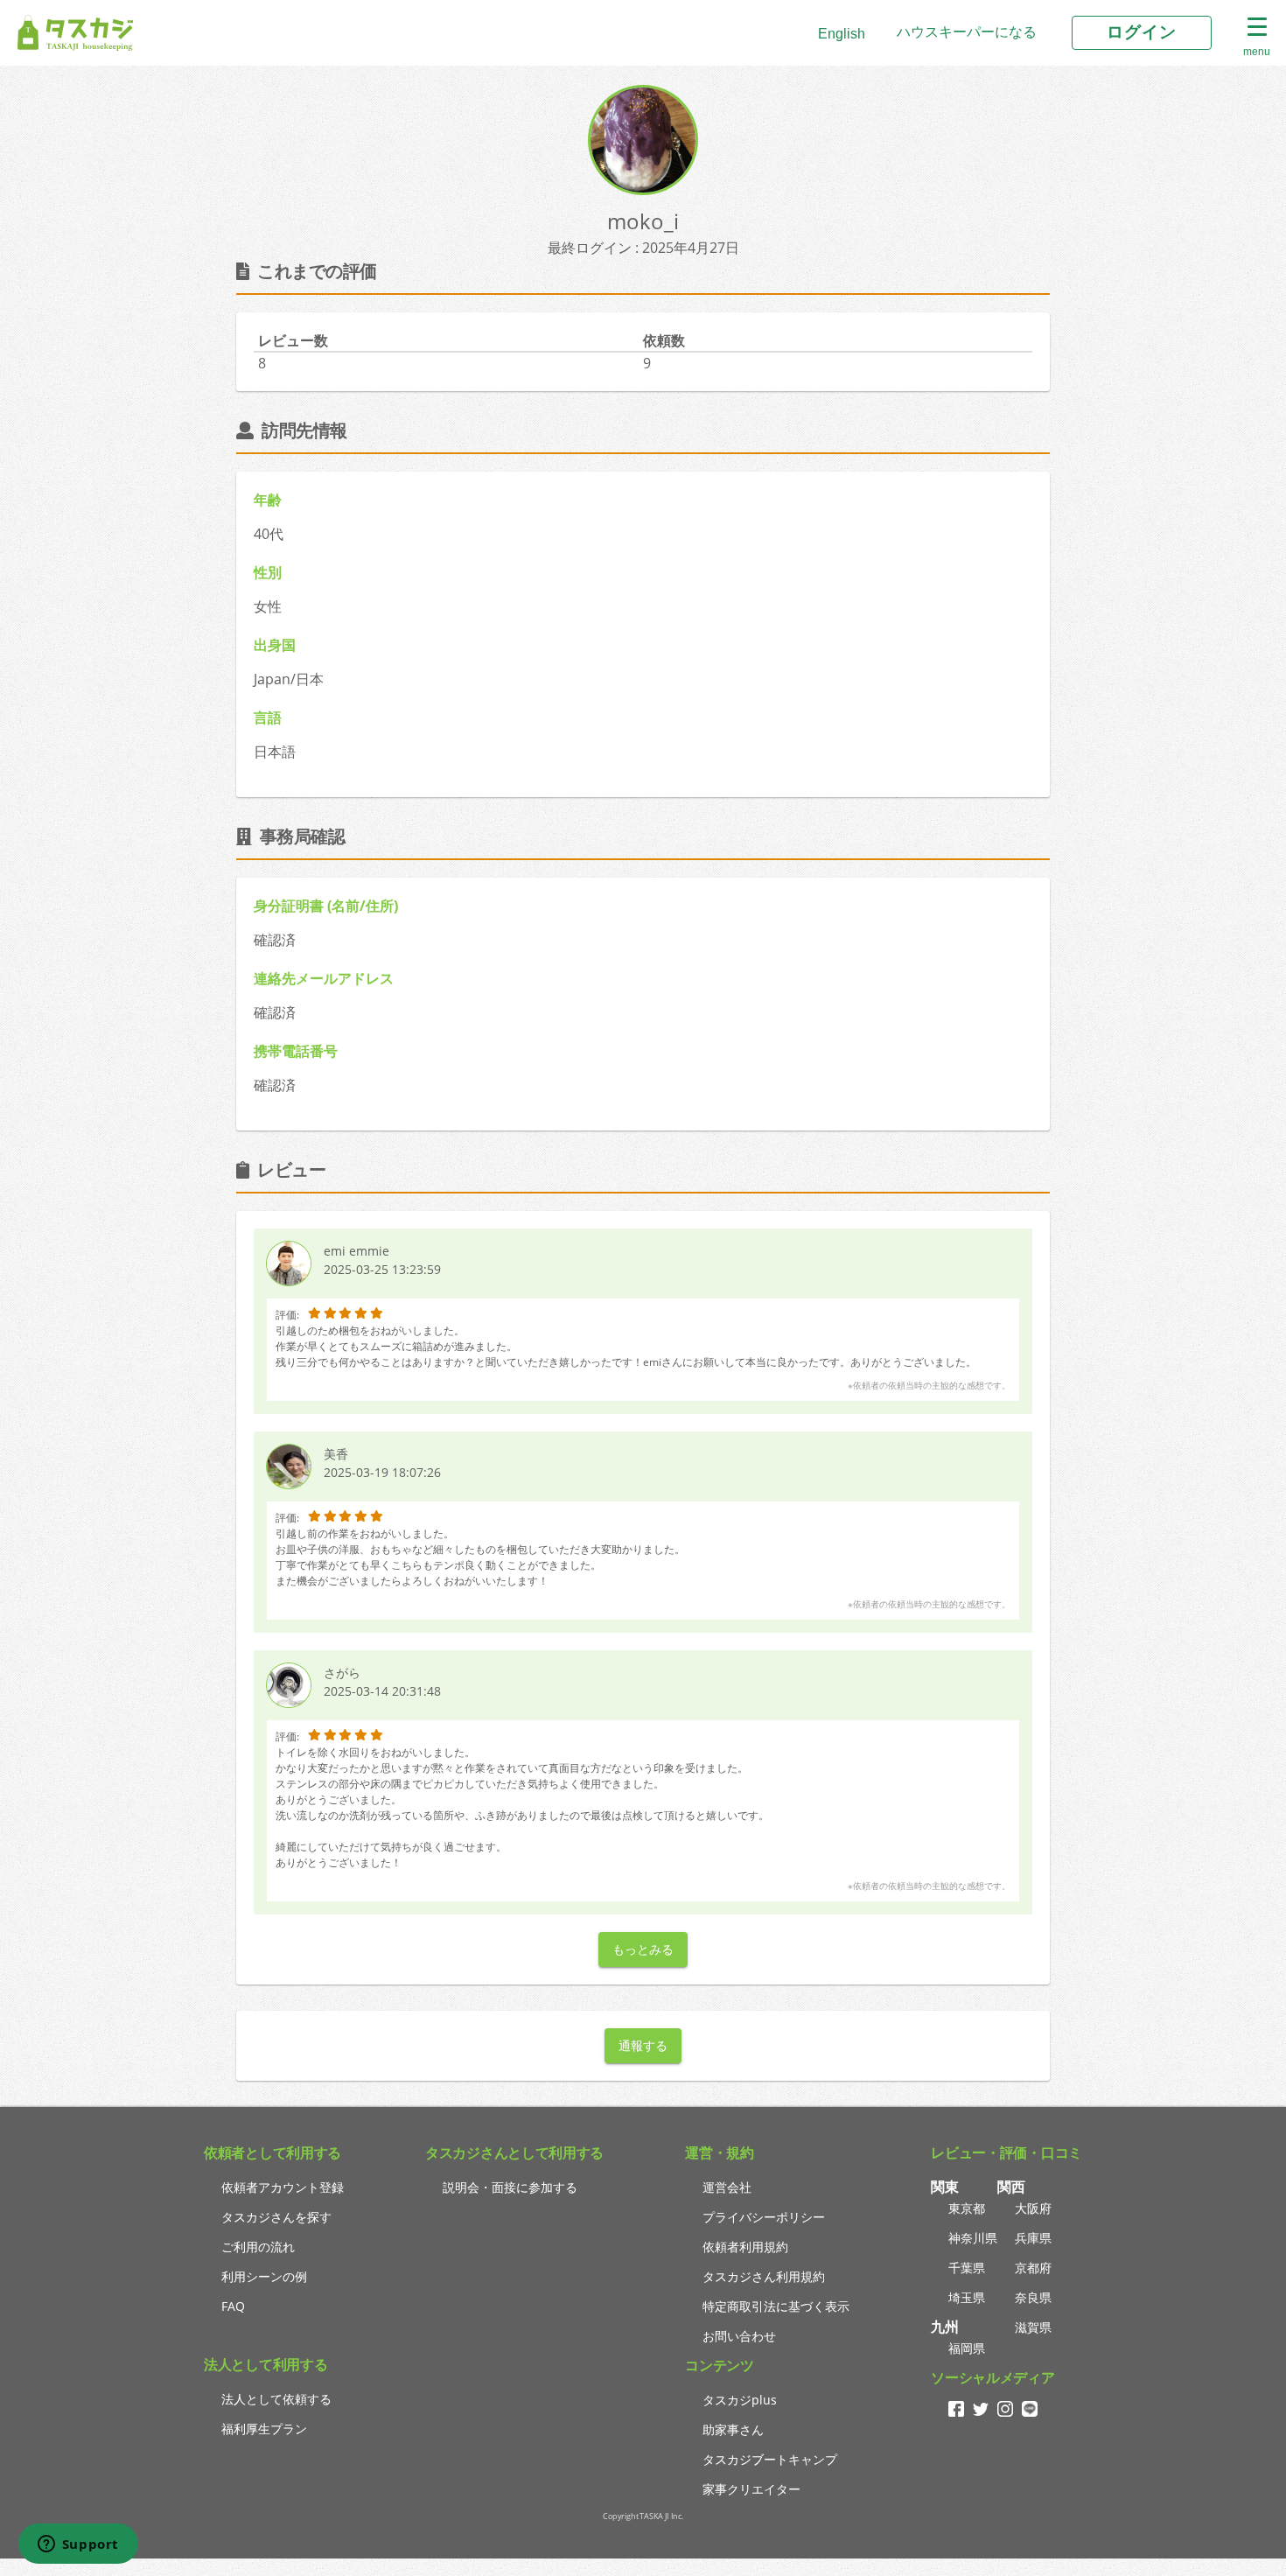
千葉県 (967, 2268)
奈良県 (1033, 2297)
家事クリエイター (751, 2489)
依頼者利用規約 (745, 2247)
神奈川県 (973, 2238)
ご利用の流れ (258, 2247)
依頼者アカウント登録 (283, 2187)
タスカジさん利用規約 (764, 2276)
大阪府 (1033, 2208)
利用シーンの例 (264, 2276)
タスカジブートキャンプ (770, 2459)
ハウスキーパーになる (967, 32)
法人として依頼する (276, 2399)
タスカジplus (740, 2400)
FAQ (233, 2306)
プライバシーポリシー (764, 2217)
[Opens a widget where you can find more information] (78, 2545)
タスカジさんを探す (276, 2217)
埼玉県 (967, 2297)
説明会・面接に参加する (510, 2187)
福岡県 (967, 2348)
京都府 (1033, 2268)
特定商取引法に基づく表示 (776, 2306)
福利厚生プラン (264, 2429)
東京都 (967, 2208)
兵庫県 (1033, 2238)
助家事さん (733, 2429)
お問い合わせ (739, 2336)
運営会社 (727, 2187)
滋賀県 (1033, 2327)
